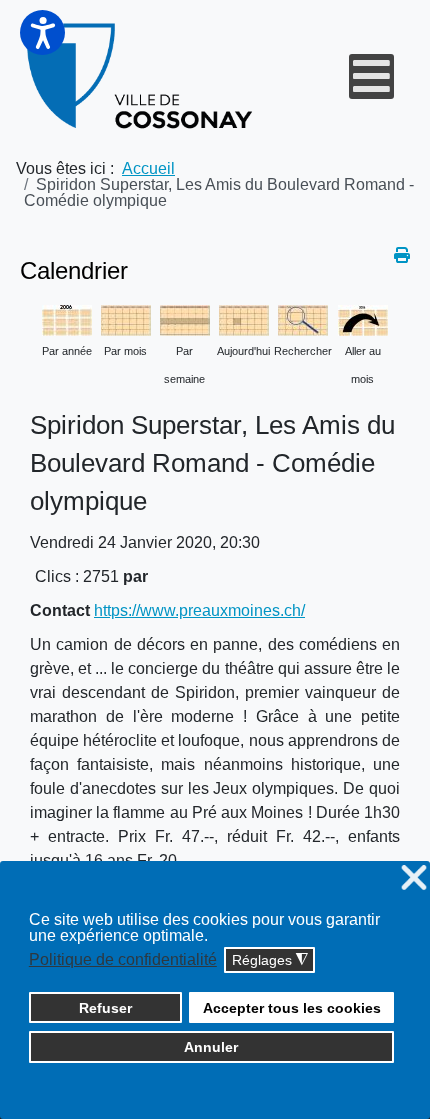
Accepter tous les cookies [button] (292, 1008)
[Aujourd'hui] (244, 318)
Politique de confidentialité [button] (123, 959)
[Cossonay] (141, 76)
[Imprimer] (402, 255)
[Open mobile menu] (371, 76)
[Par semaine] (185, 318)
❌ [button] (414, 878)
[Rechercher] (303, 318)
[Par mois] (126, 318)
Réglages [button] (270, 960)
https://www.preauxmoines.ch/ (199, 610)
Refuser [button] (105, 1008)
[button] (42, 32)
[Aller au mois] (363, 318)
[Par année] (67, 318)
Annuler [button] (211, 1047)
